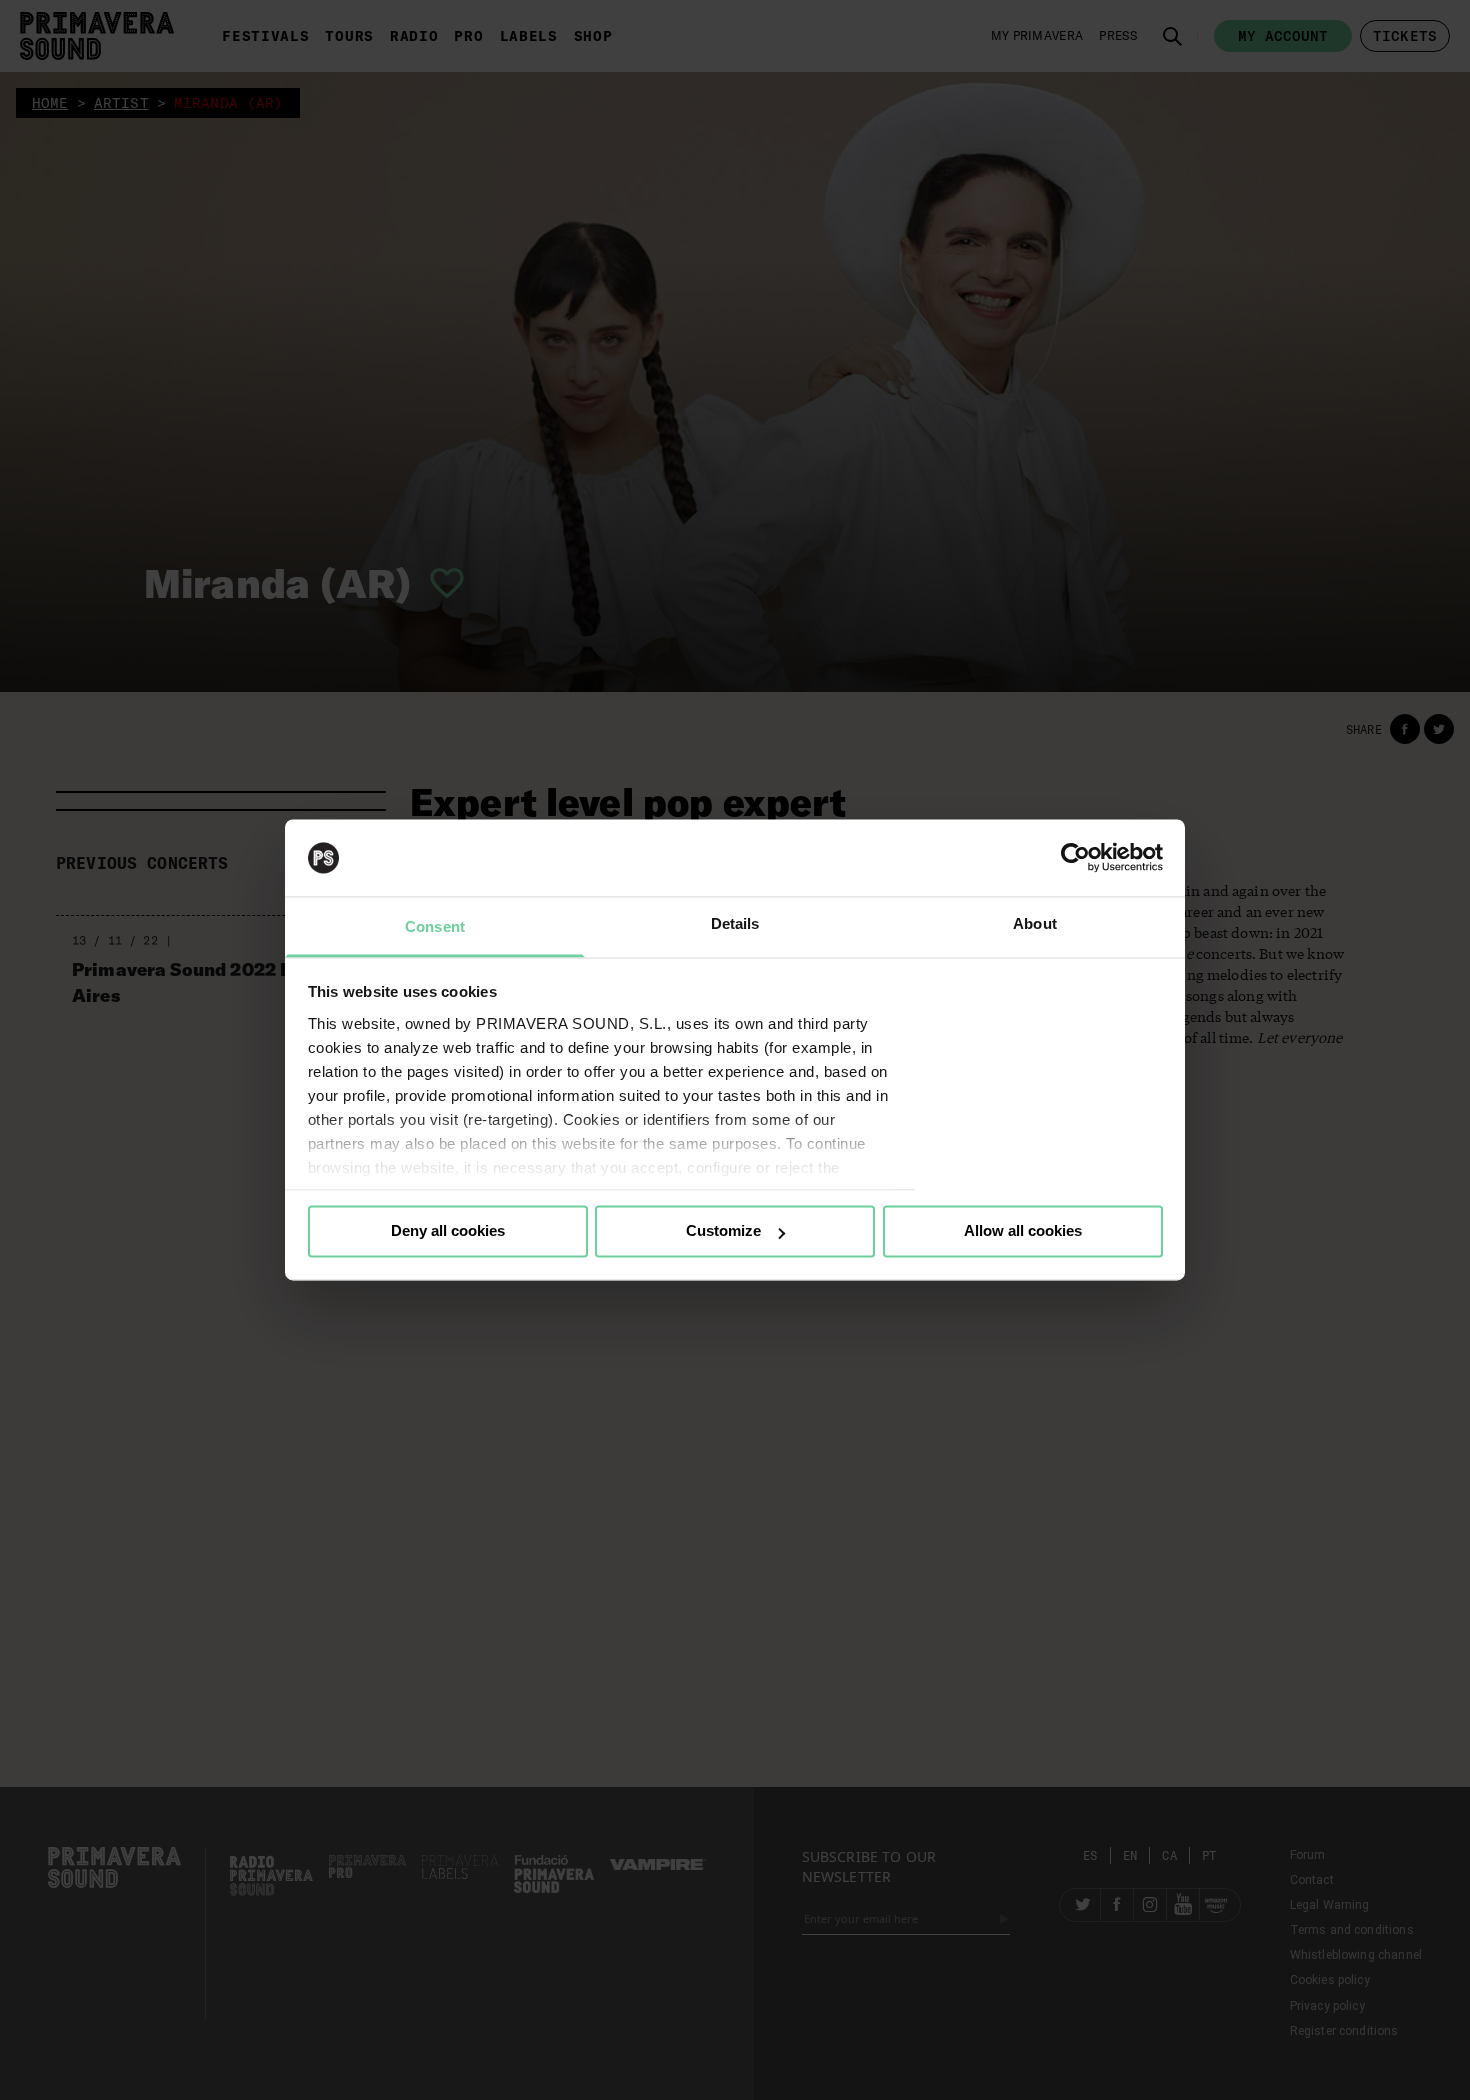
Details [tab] (735, 923)
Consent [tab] (435, 926)
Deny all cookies (448, 1231)
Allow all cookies (1023, 1231)
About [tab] (1035, 923)
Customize (723, 1231)
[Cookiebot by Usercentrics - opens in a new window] (1075, 858)
